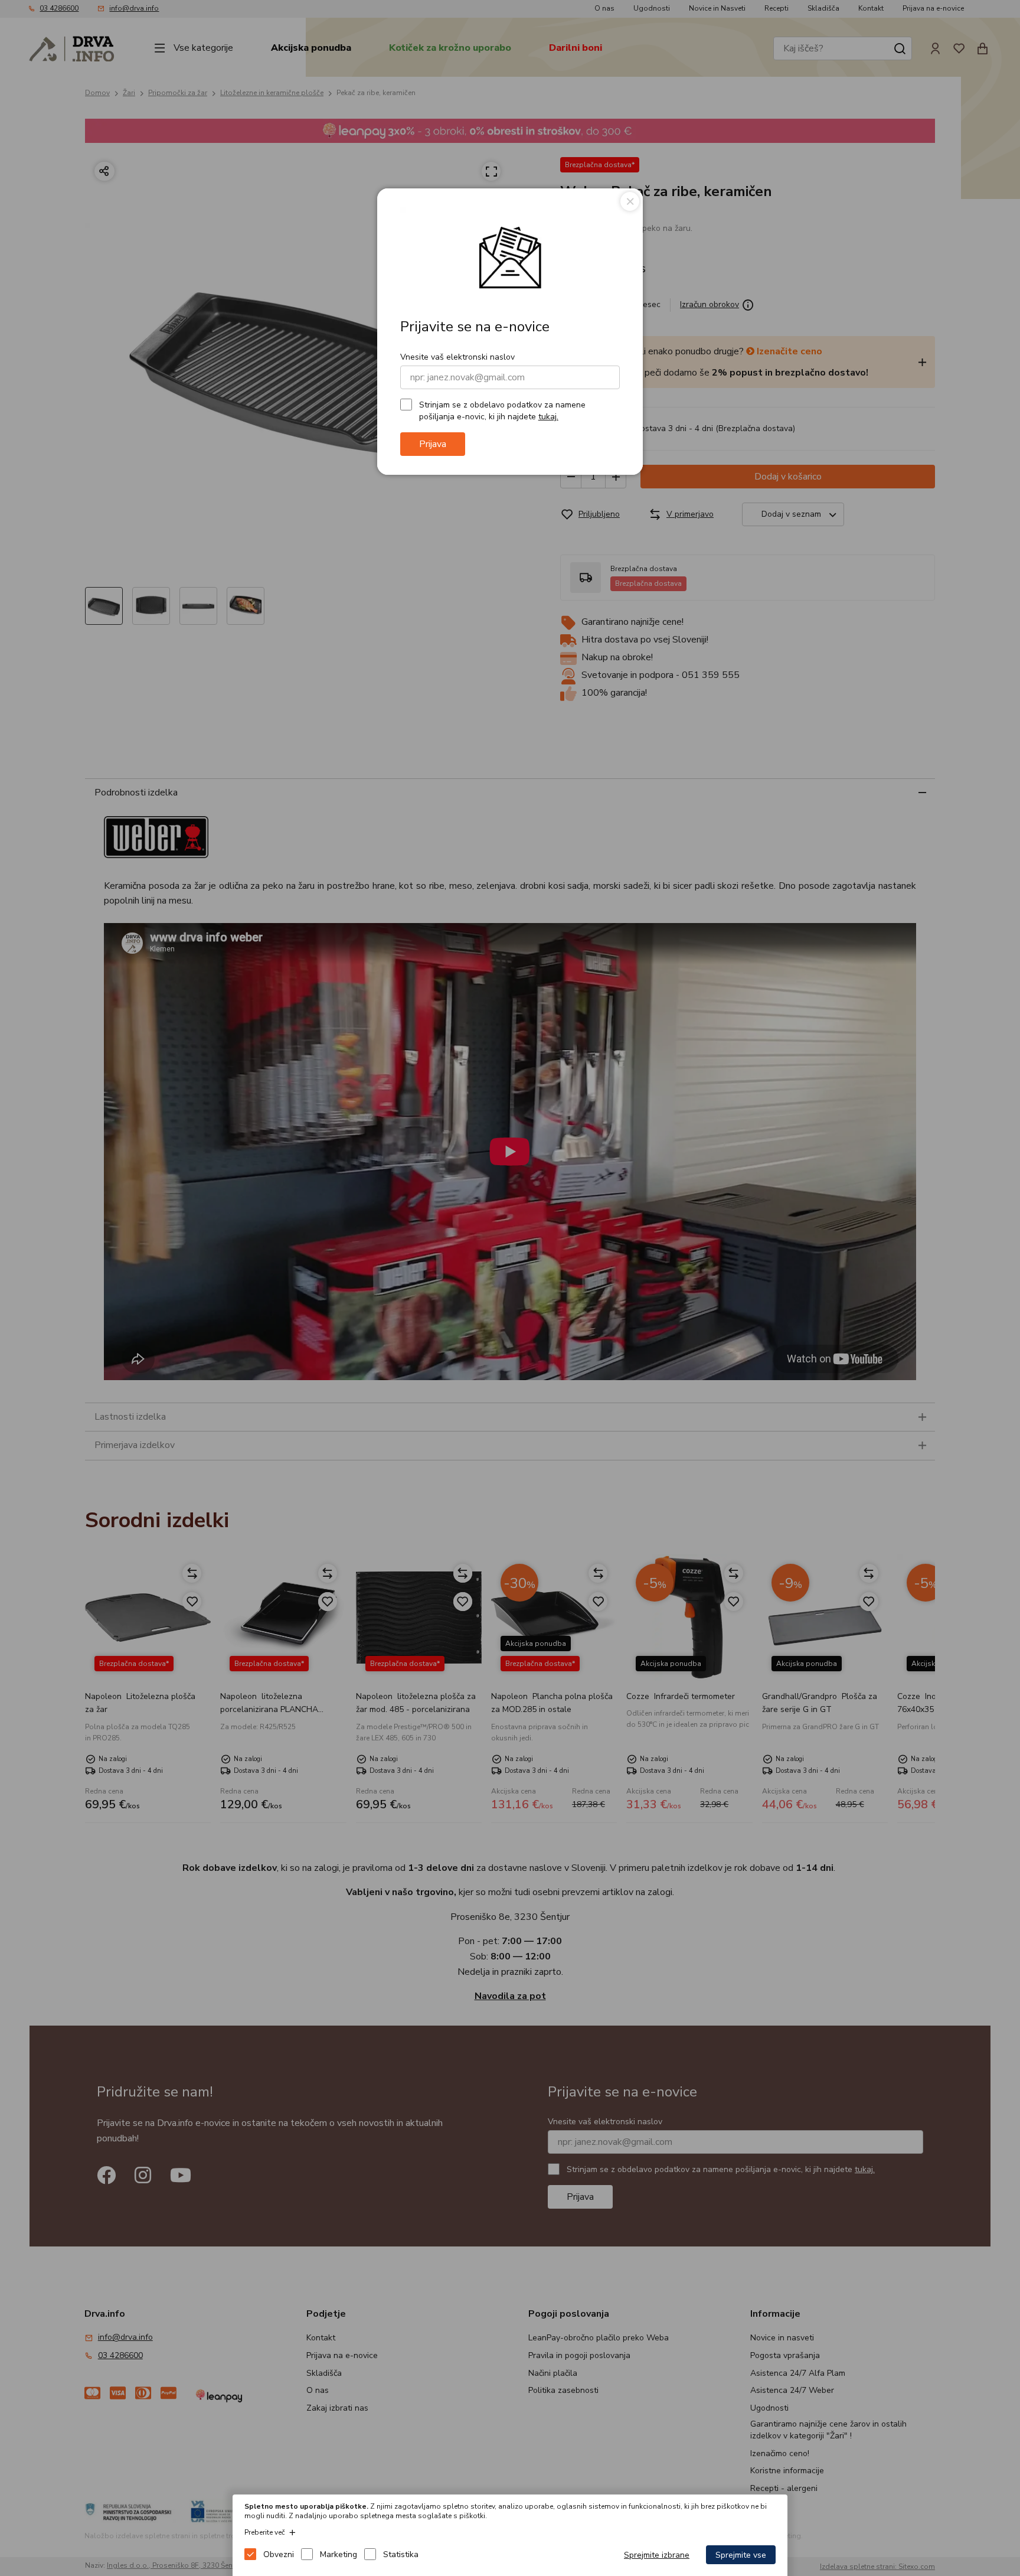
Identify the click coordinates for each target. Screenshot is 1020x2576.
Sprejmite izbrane (657, 2555)
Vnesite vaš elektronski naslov (457, 357)
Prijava (433, 444)
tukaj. (548, 417)
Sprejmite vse (741, 2555)
